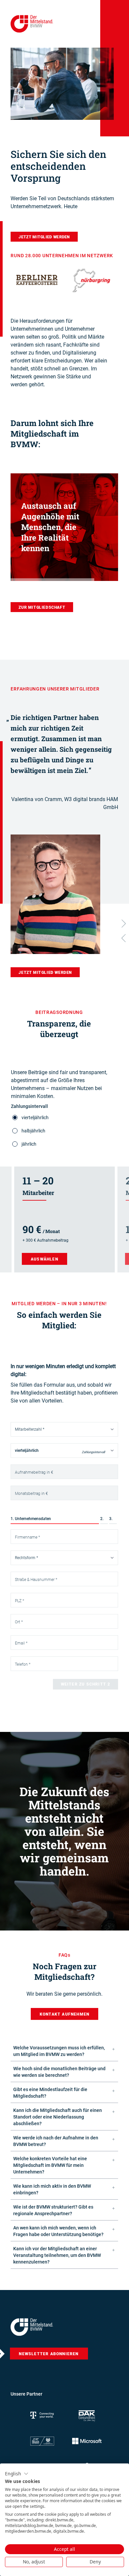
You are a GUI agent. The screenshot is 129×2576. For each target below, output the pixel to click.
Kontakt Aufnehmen (64, 2014)
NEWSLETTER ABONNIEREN (49, 2354)
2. (102, 1519)
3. (111, 1519)
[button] (17, 2474)
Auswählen (44, 1259)
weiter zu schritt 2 (86, 1684)
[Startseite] (32, 2327)
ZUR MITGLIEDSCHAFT (42, 607)
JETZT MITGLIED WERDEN (44, 237)
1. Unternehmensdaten (31, 1519)
